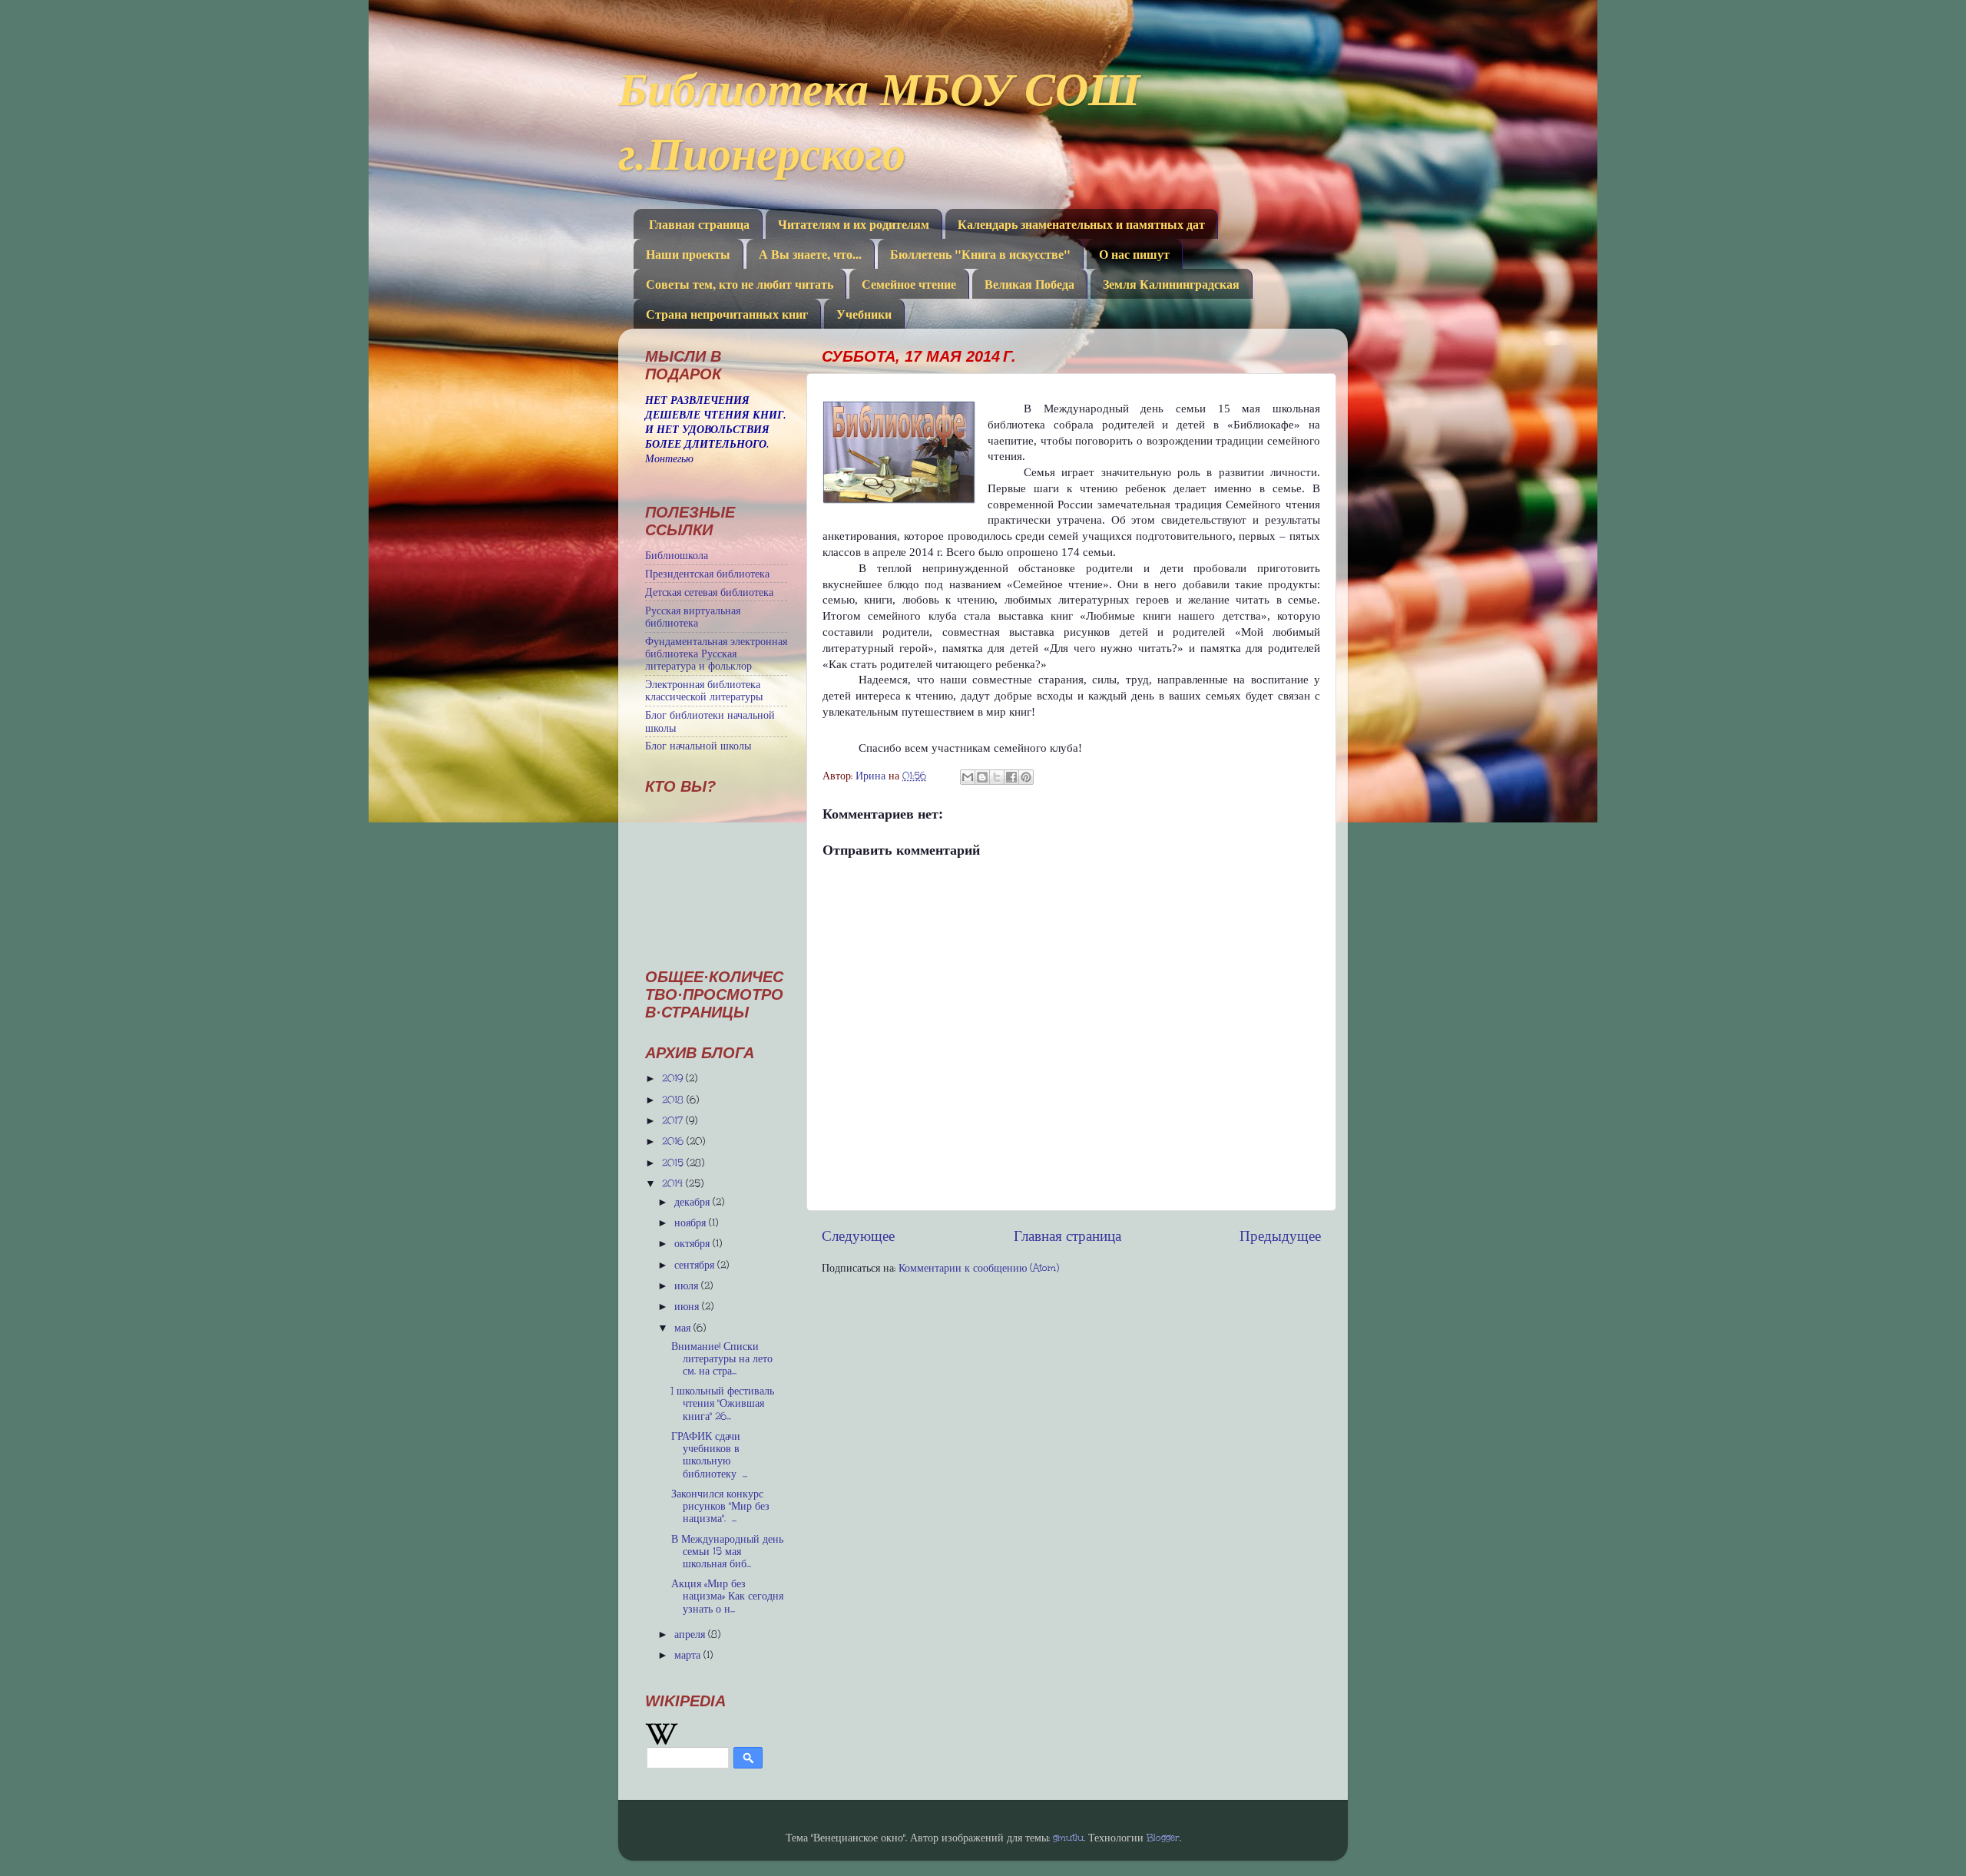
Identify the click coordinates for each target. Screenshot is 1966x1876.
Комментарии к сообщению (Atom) (979, 1268)
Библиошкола (677, 555)
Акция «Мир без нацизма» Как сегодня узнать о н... (727, 1596)
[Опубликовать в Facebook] (1011, 777)
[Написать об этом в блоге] (982, 777)
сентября (696, 1265)
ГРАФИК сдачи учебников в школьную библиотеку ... (709, 1455)
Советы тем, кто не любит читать (740, 284)
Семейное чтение (909, 284)
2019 (674, 1078)
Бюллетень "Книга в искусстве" (980, 254)
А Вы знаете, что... (810, 254)
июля (688, 1285)
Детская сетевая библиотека (709, 592)
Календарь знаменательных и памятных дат (1081, 224)
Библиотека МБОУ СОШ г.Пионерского (879, 120)
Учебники (864, 314)
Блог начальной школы (698, 746)
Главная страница (699, 224)
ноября (692, 1223)
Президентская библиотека (707, 574)
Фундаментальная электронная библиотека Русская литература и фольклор (716, 653)
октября (693, 1243)
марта (689, 1655)
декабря (693, 1202)
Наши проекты (688, 254)
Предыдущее (1280, 1236)
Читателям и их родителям (854, 224)
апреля (691, 1634)
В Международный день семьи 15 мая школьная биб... (727, 1551)
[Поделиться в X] (997, 777)
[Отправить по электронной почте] (968, 777)
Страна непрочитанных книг (727, 314)
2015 (674, 1163)
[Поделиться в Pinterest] (1026, 777)
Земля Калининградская (1171, 284)
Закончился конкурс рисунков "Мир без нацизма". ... (720, 1506)
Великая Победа (1029, 284)
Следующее (858, 1236)
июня (688, 1306)
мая (684, 1328)
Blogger (1163, 1838)
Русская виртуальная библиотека (693, 617)
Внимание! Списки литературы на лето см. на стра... (722, 1358)
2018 (674, 1100)
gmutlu (1068, 1838)
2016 (674, 1141)
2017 (674, 1120)
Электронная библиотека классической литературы (704, 690)
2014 (674, 1183)
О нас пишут (1134, 254)
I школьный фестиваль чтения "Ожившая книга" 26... (723, 1403)
